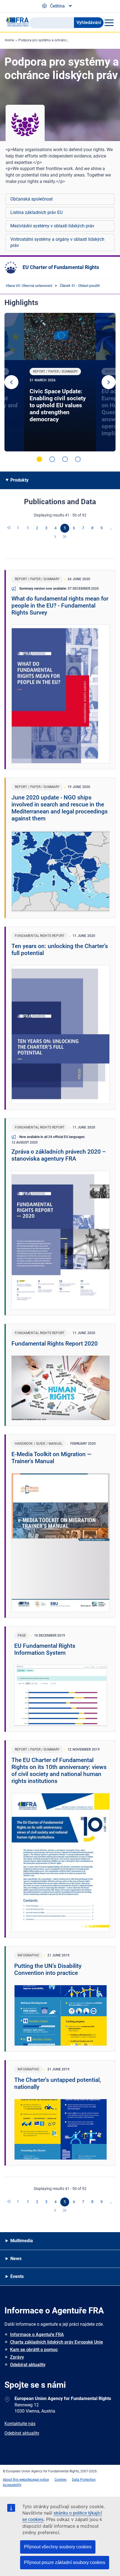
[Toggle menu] (109, 23)
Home (9, 40)
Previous (11, 382)
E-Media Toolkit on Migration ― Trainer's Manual (51, 1458)
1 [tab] (39, 459)
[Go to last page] (65, 537)
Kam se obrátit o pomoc (34, 2350)
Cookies (60, 2480)
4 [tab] (78, 459)
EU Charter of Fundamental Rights (61, 267)
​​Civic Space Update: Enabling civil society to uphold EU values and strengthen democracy (58, 405)
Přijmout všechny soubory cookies (58, 2547)
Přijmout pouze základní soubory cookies (65, 2562)
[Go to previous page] (19, 528)
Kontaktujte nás (20, 2424)
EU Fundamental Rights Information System (45, 1649)
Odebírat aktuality (28, 2365)
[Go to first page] (9, 528)
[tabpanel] (60, 382)
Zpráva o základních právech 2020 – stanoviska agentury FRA (59, 1155)
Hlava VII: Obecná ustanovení (29, 286)
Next (109, 382)
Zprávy (17, 2357)
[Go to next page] (56, 537)
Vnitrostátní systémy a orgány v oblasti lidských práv (57, 242)
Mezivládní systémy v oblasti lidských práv (52, 226)
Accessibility (12, 2485)
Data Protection (84, 2480)
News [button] (16, 2259)
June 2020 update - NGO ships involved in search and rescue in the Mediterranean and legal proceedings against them (60, 808)
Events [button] (17, 2276)
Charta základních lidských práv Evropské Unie (57, 2342)
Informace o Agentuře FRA (37, 2335)
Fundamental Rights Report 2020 (55, 1344)
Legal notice (40, 2480)
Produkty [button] (19, 480)
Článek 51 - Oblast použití (80, 286)
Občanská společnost (32, 199)
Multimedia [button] (22, 2241)
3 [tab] (65, 459)
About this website (17, 2480)
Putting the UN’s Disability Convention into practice (48, 1969)
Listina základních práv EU (36, 212)
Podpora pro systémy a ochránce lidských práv (54, 40)
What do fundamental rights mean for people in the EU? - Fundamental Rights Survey (60, 606)
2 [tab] (52, 459)
